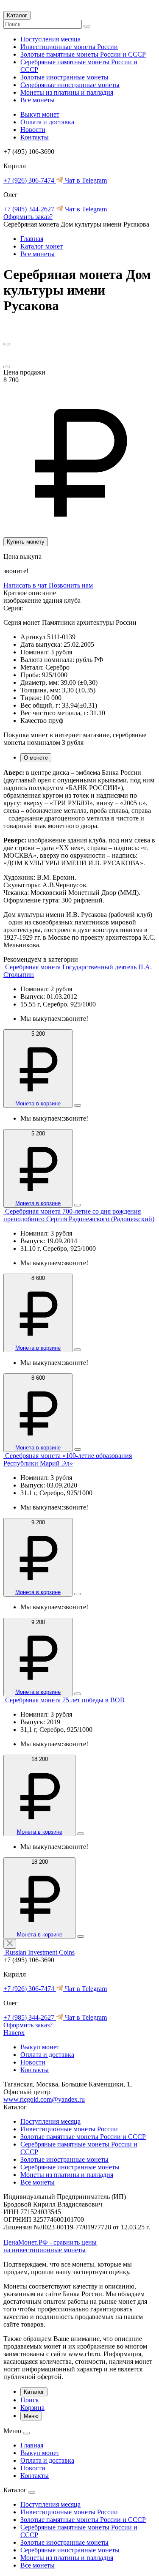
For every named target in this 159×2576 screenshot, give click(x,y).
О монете (36, 758)
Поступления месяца (50, 39)
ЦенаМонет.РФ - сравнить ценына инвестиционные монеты (50, 2246)
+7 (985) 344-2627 (30, 209)
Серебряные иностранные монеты (70, 85)
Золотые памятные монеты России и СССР (83, 54)
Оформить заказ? (28, 217)
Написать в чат (26, 585)
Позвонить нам (71, 585)
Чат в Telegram (85, 180)
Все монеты (38, 100)
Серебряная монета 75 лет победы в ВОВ (65, 1700)
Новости (33, 130)
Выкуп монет (40, 114)
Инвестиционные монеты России (69, 47)
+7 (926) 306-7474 (30, 180)
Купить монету (26, 542)
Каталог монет (42, 246)
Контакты (35, 137)
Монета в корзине (38, 1103)
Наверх (14, 2033)
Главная (32, 239)
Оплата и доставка (47, 122)
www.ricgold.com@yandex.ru (44, 2099)
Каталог (17, 15)
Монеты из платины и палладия (67, 92)
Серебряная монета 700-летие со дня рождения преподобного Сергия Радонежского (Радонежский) (79, 1215)
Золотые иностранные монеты (64, 77)
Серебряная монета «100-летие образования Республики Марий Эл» (68, 1459)
